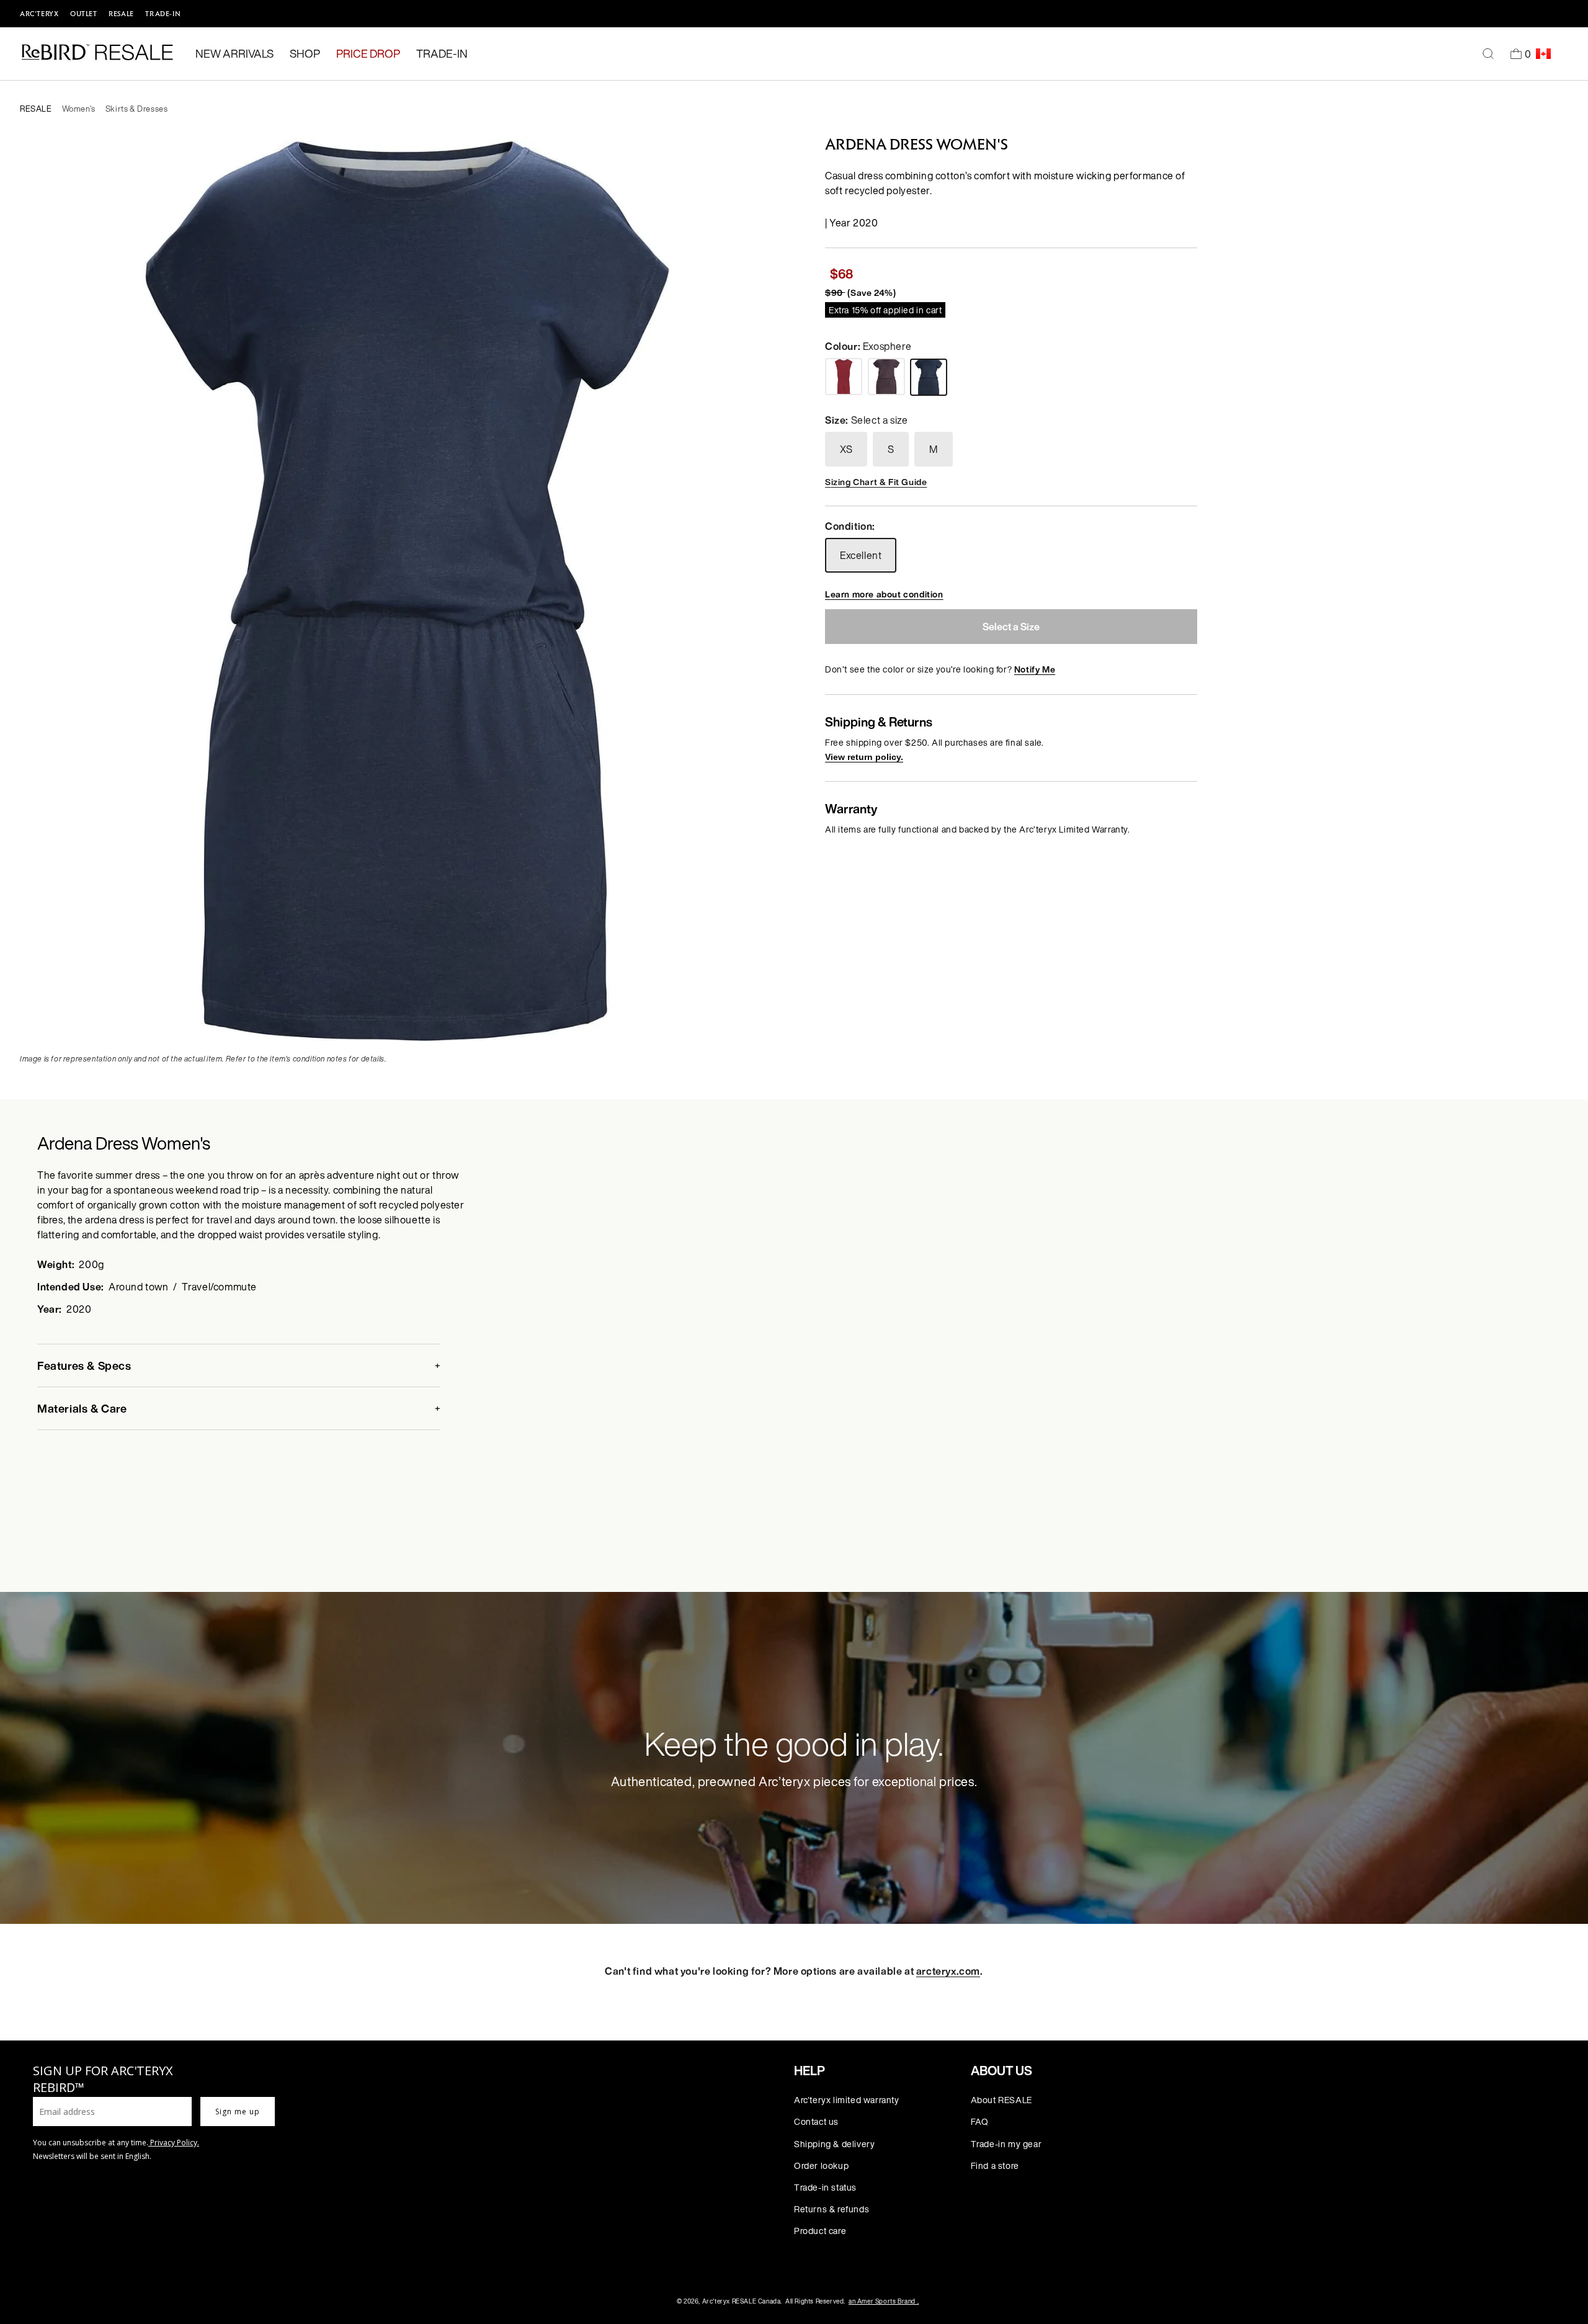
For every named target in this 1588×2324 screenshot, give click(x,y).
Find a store (995, 2165)
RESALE (121, 14)
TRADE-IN (163, 14)
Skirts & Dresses (137, 109)
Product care (820, 2231)
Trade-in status (825, 2187)
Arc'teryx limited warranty (847, 2100)
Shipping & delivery (834, 2144)
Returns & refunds (832, 2209)
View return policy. (864, 757)
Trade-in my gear (1006, 2144)
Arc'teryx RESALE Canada (742, 2301)
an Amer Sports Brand (884, 2301)
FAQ (980, 2121)
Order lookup (821, 2165)
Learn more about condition (884, 594)
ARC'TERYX (39, 14)
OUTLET (84, 14)
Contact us (816, 2121)
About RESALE (1001, 2100)
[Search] (1488, 54)
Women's (79, 109)
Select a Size (1011, 627)
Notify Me (1035, 669)
